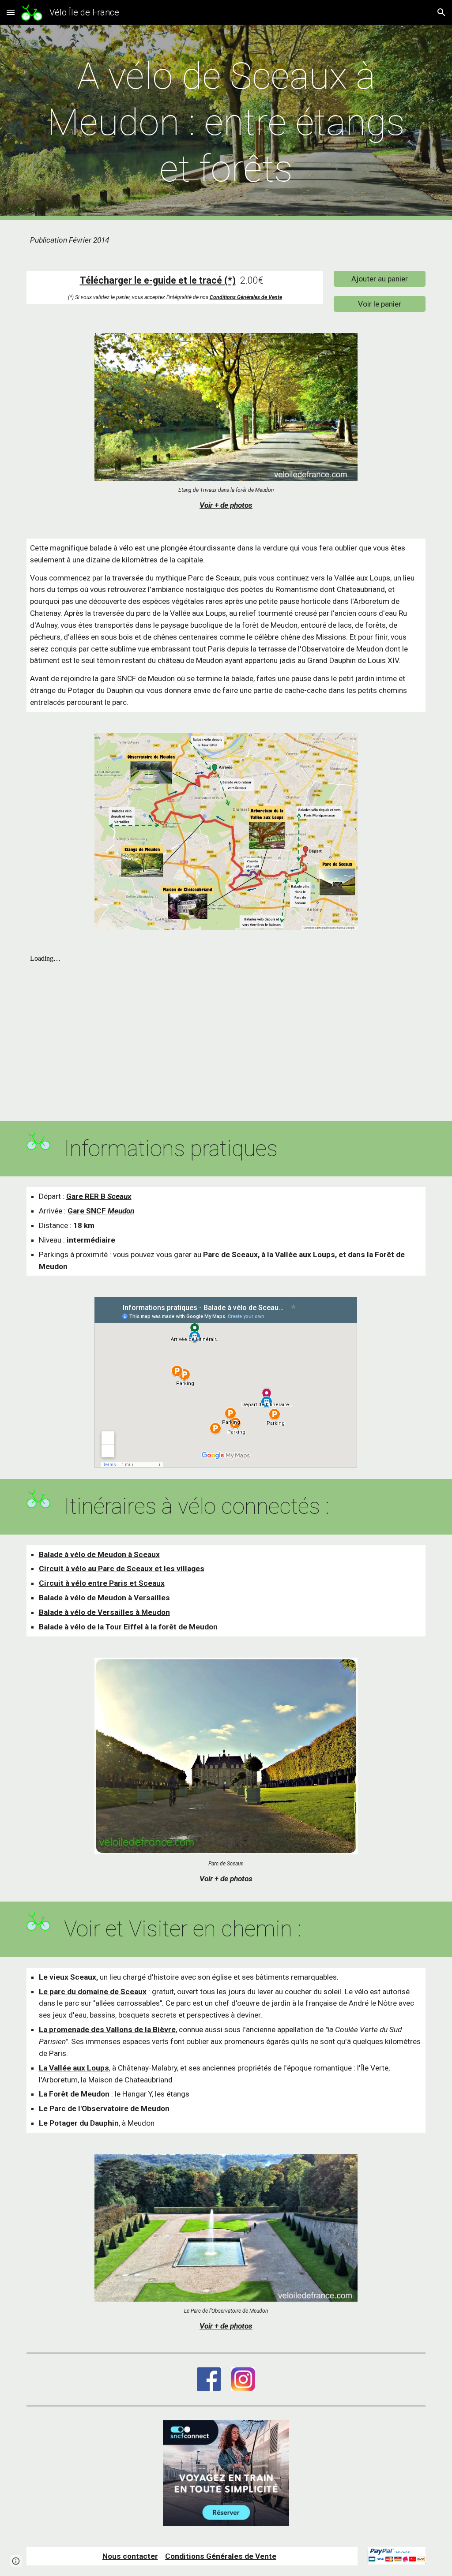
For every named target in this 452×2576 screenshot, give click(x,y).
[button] (11, 12)
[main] (226, 122)
